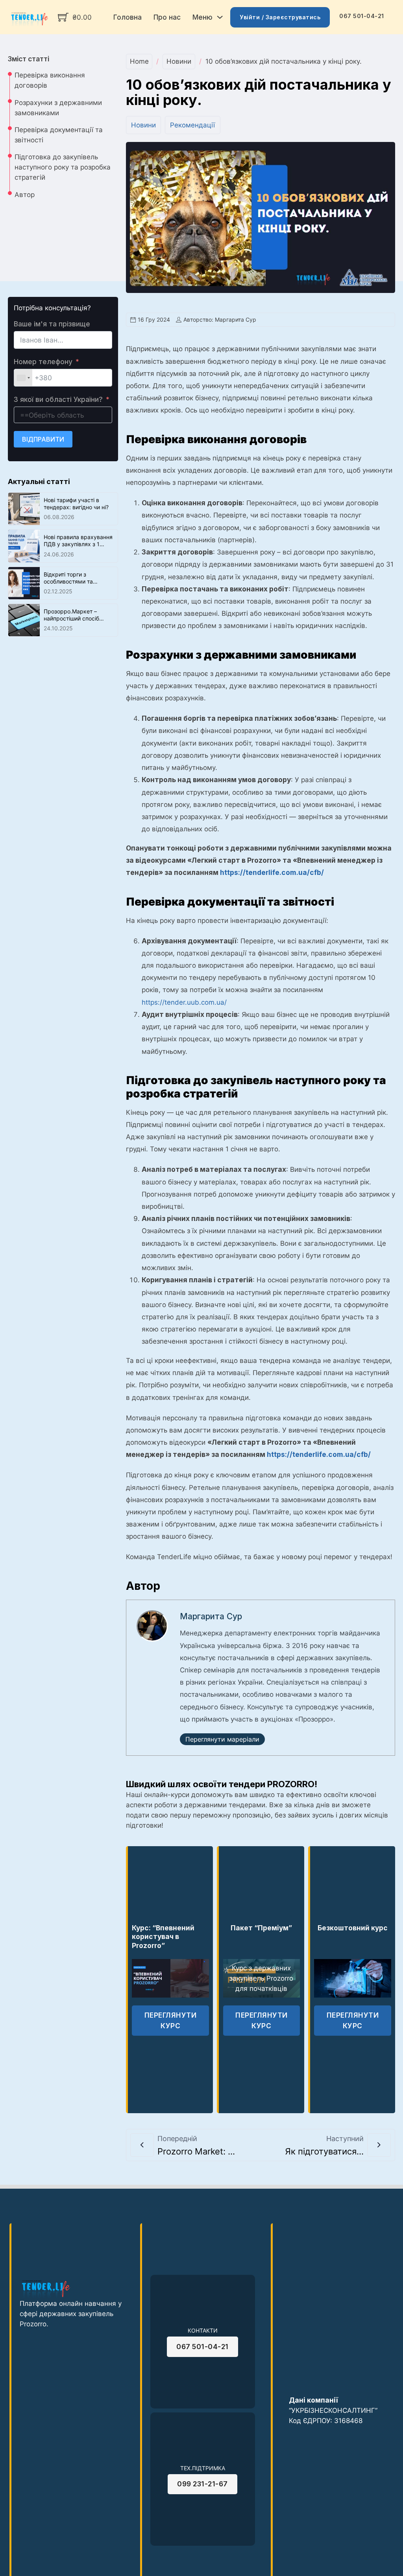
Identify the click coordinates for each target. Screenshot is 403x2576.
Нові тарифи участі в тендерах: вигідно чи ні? (76, 504)
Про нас (167, 17)
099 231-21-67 (202, 2484)
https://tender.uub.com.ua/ (184, 1002)
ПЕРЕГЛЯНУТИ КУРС (171, 2020)
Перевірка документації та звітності (59, 135)
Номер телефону (43, 362)
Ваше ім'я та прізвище (52, 324)
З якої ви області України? (58, 399)
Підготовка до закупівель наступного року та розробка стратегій (63, 167)
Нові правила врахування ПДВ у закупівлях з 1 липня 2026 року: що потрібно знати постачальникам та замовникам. (78, 555)
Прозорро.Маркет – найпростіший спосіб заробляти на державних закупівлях (78, 622)
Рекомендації (192, 125)
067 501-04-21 (362, 16)
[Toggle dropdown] (220, 17)
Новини (179, 61)
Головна (128, 17)
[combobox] (23, 378)
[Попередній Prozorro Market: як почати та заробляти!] (142, 2145)
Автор (25, 194)
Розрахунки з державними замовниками (58, 108)
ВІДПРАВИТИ (43, 439)
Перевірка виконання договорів (50, 80)
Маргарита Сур (211, 1616)
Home (139, 61)
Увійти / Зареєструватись (280, 17)
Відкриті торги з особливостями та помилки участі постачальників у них (72, 585)
